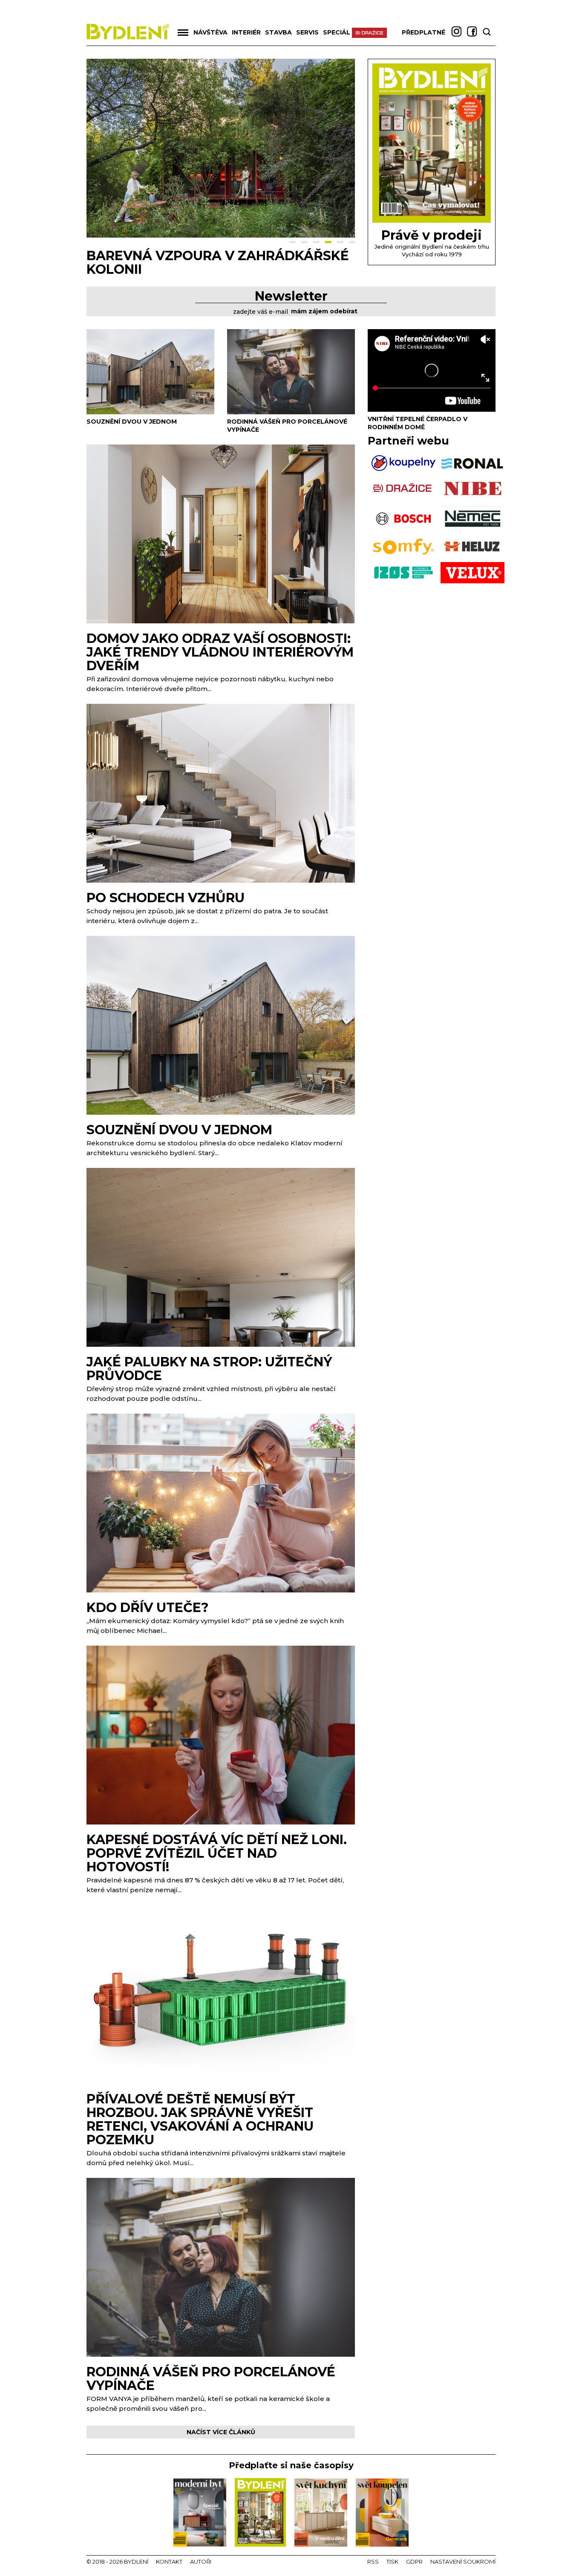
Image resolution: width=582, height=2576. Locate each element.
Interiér (246, 32)
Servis (307, 32)
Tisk (392, 2562)
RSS (373, 2562)
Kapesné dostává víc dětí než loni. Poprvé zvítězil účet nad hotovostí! (217, 1853)
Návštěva (210, 32)
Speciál (337, 32)
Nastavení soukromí (463, 2562)
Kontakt (169, 2562)
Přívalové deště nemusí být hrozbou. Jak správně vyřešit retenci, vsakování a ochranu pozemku (200, 2119)
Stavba (278, 32)
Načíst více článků (221, 2432)
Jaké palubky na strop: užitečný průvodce (209, 1369)
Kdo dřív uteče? (148, 1608)
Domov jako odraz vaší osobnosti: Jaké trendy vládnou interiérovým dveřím (220, 652)
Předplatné (424, 32)
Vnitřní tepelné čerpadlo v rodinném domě (418, 423)
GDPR (414, 2562)
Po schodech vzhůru (166, 898)
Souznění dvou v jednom (179, 256)
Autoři (201, 2562)
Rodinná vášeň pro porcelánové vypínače (211, 2379)
